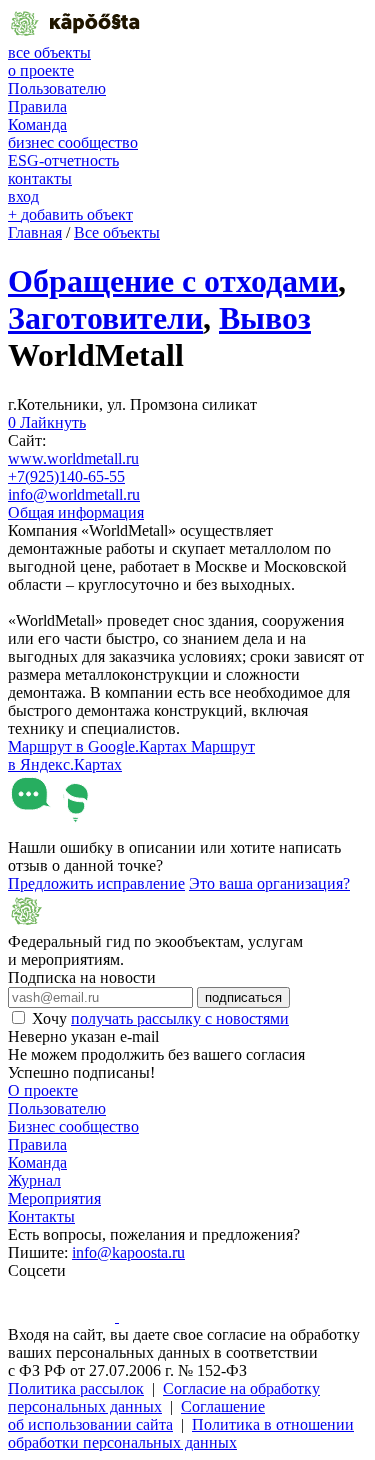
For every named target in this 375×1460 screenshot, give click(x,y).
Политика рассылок (76, 1388)
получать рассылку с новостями (180, 1018)
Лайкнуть (47, 422)
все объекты (49, 52)
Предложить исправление (96, 883)
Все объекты (117, 232)
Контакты (41, 1216)
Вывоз (265, 318)
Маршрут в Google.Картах (99, 746)
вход (23, 196)
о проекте (41, 70)
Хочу (160, 1018)
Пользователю (57, 88)
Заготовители (105, 318)
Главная (35, 232)
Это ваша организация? (269, 883)
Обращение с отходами (173, 281)
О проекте (43, 1090)
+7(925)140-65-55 (66, 476)
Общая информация (76, 512)
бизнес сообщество (73, 142)
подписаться (243, 997)
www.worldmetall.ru (73, 458)
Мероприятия (54, 1198)
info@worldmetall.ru (74, 494)
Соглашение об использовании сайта (136, 1415)
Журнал (34, 1180)
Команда (37, 124)
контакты (40, 178)
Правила (37, 106)
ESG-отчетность (63, 160)
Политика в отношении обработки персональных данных (181, 1433)
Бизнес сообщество (73, 1126)
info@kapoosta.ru (128, 1252)
